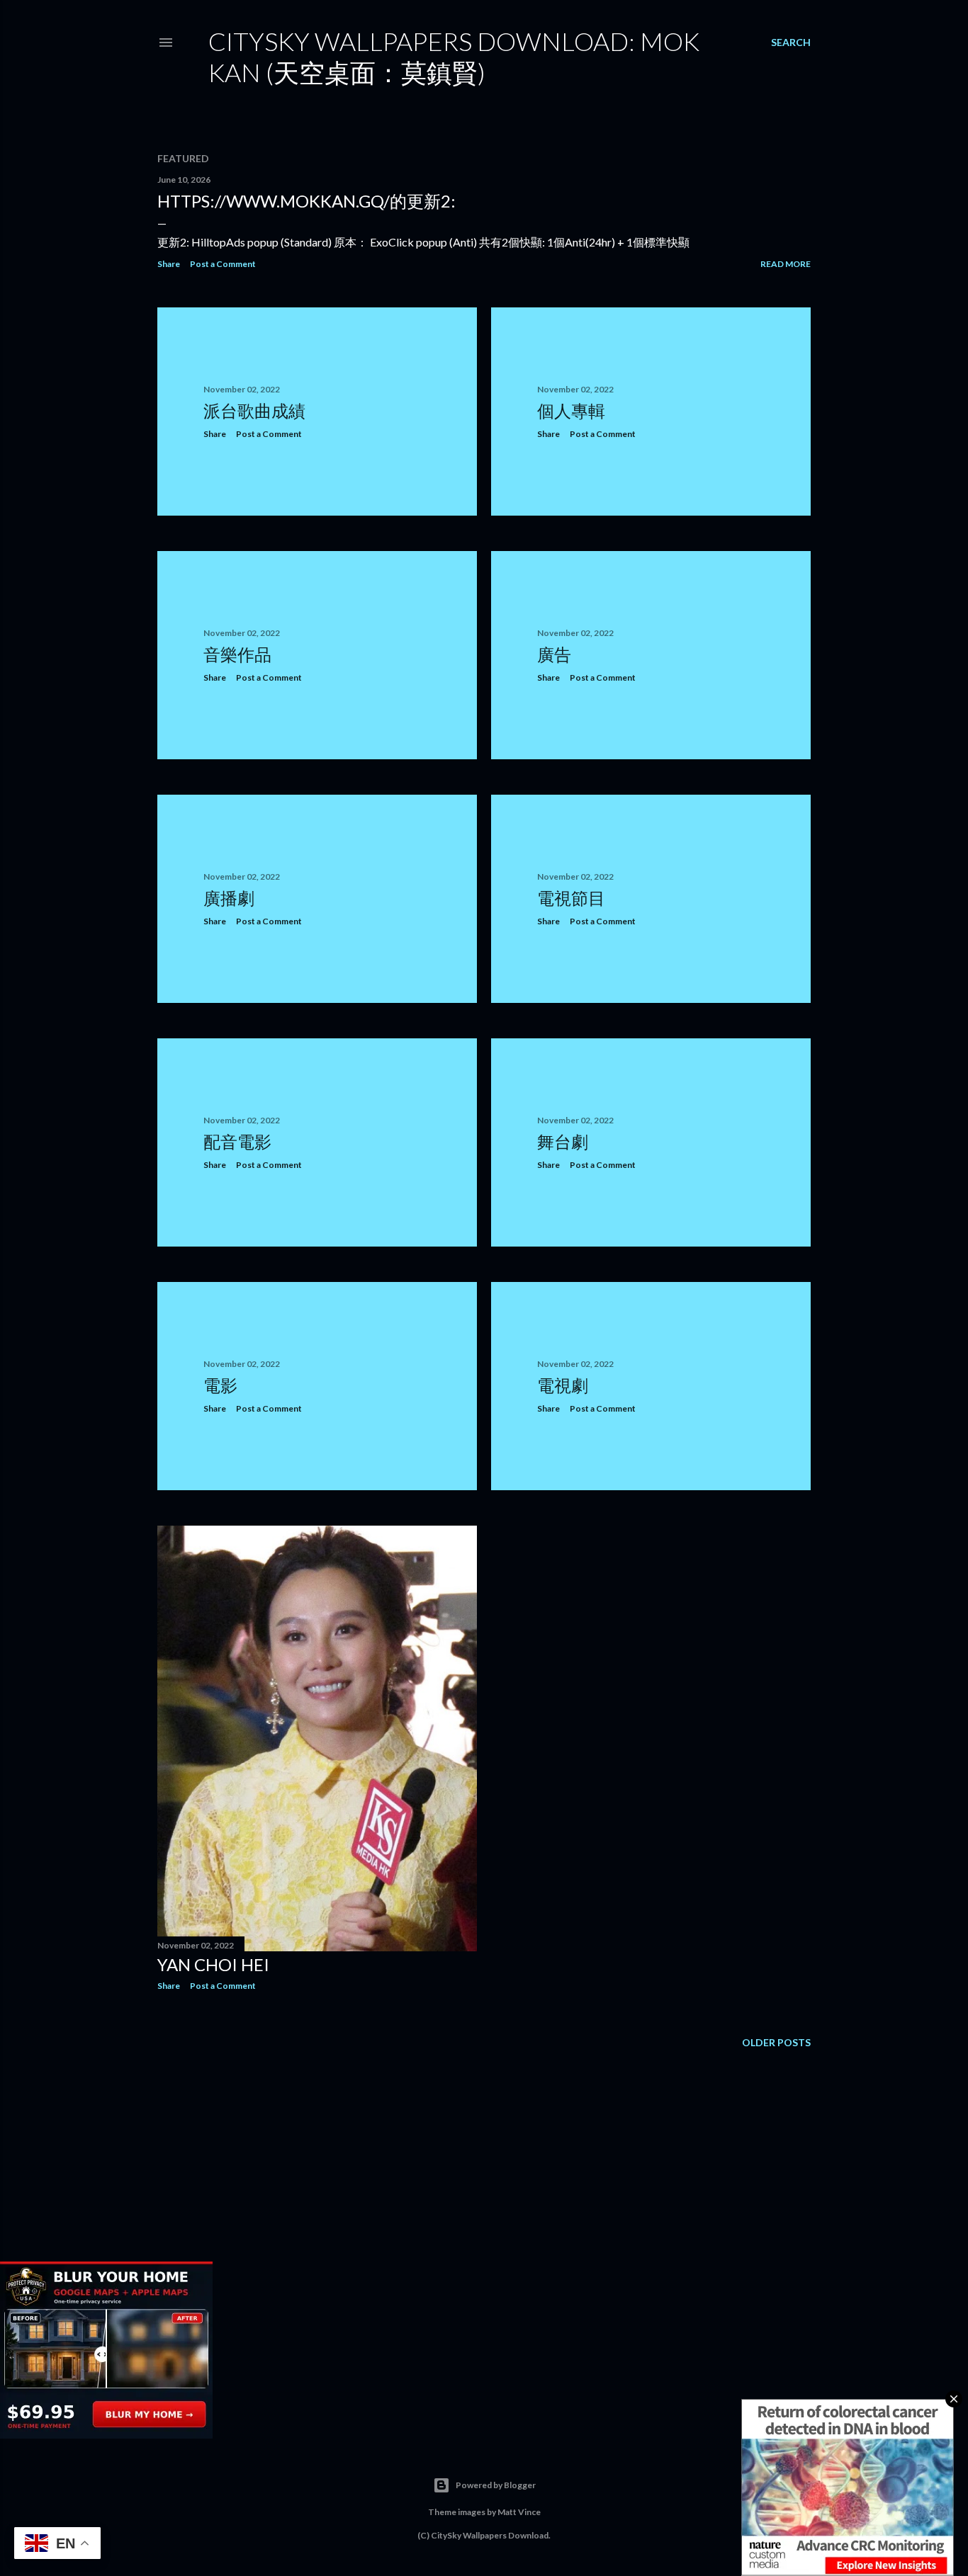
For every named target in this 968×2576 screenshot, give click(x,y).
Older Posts (776, 2042)
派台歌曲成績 (254, 410)
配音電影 (237, 1141)
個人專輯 (571, 410)
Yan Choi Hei (213, 1964)
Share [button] (169, 264)
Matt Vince (519, 2512)
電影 (220, 1385)
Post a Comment (223, 264)
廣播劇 (229, 898)
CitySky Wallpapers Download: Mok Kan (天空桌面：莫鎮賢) (454, 57)
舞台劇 (563, 1141)
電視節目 (571, 898)
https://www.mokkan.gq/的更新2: (306, 201)
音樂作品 (237, 654)
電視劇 (563, 1385)
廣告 (554, 654)
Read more (786, 264)
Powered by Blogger (496, 2485)
